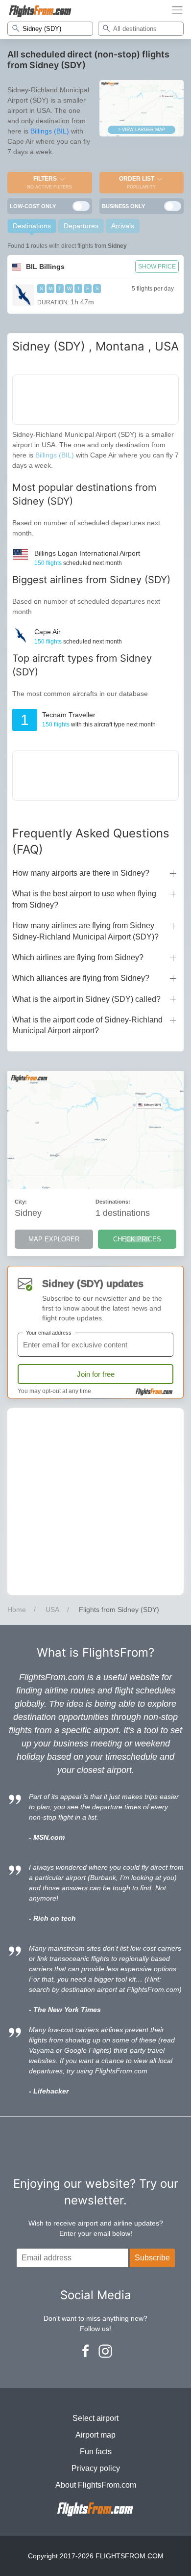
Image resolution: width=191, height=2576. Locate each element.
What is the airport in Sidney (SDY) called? (86, 999)
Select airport (95, 2418)
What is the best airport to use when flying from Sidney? (84, 899)
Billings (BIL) (50, 131)
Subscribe (152, 2258)
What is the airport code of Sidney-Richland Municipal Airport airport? (87, 1025)
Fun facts (96, 2452)
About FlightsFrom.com (96, 2485)
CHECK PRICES (137, 1239)
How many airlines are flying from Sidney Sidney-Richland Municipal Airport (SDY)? (85, 931)
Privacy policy (96, 2468)
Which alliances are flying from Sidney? (81, 978)
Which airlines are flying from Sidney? (78, 957)
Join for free (96, 1374)
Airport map (95, 2435)
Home (17, 1610)
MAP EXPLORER (54, 1239)
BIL (45, 267)
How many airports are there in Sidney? (81, 873)
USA (52, 1610)
